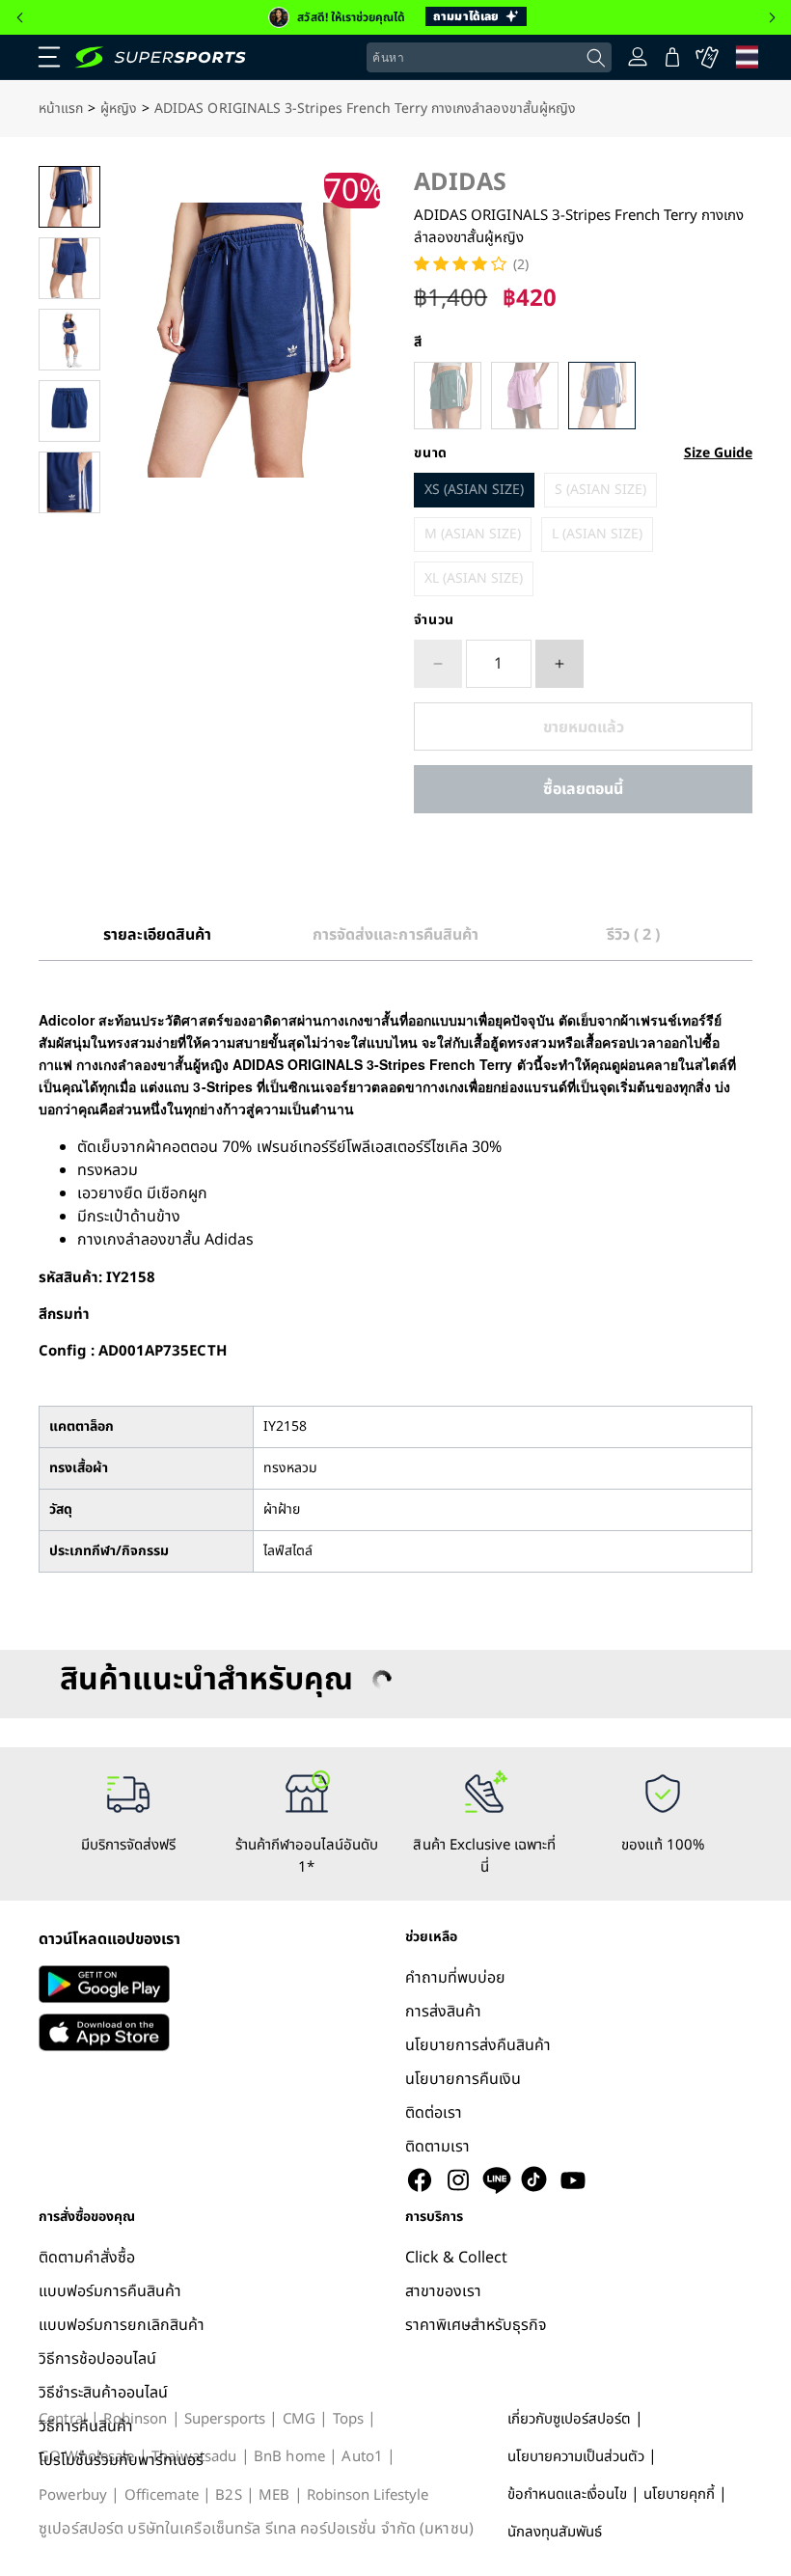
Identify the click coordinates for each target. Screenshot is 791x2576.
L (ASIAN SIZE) (597, 534)
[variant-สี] (448, 396)
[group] (395, 17)
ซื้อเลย (584, 789)
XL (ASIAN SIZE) (474, 578)
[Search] (596, 58)
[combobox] (489, 58)
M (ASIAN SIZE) (473, 534)
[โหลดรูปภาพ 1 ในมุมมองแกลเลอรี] (69, 197)
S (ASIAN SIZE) (600, 490)
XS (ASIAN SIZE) (474, 490)
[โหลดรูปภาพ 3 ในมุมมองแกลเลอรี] (69, 340)
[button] (19, 17)
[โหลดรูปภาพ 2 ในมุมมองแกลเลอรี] (69, 268)
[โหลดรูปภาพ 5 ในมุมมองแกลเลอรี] (69, 482)
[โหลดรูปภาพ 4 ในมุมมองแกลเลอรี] (69, 411)
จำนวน (434, 620)
